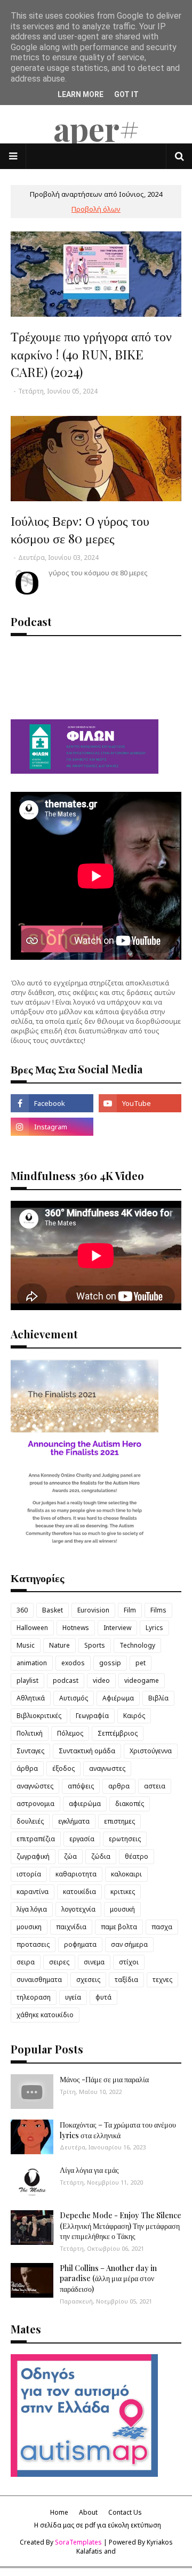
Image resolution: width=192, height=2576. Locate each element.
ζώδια (101, 1856)
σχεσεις (88, 1980)
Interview (117, 1628)
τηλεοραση (34, 1997)
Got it (126, 94)
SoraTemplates (78, 2542)
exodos (73, 1663)
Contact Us (125, 2512)
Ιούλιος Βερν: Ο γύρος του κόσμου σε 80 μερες (80, 529)
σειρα (26, 1962)
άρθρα (27, 1768)
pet (141, 1663)
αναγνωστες (107, 1768)
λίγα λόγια (32, 1909)
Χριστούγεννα (151, 1751)
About (88, 2512)
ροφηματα (80, 1944)
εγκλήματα (74, 1821)
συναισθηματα (39, 1980)
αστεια (155, 1786)
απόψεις (81, 1786)
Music (26, 1645)
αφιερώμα (85, 1804)
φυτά (103, 1997)
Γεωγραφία (92, 1716)
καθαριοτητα (76, 1874)
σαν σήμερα (129, 1944)
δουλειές (30, 1821)
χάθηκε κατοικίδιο (45, 2015)
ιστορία (29, 1874)
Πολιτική (30, 1733)
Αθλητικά (31, 1698)
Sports (95, 1645)
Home (59, 2512)
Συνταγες (30, 1751)
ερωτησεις (125, 1839)
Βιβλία (158, 1698)
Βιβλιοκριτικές (39, 1716)
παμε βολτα (119, 1927)
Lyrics (154, 1628)
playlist (27, 1680)
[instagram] (52, 1127)
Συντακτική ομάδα (87, 1751)
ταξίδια (126, 1980)
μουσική (122, 1909)
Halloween (32, 1628)
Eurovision (93, 1610)
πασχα (162, 1927)
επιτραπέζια (36, 1839)
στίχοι (129, 1962)
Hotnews (76, 1628)
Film (130, 1610)
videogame (142, 1680)
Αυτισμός (74, 1698)
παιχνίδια (71, 1927)
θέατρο (137, 1856)
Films (158, 1610)
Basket (53, 1610)
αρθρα (119, 1786)
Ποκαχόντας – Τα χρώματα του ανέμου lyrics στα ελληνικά (118, 2130)
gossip (110, 1663)
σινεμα (94, 1962)
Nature (59, 1645)
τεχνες (162, 1980)
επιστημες (119, 1821)
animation (32, 1663)
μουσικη (29, 1927)
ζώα (70, 1856)
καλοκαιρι (126, 1874)
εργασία (82, 1839)
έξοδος (63, 1768)
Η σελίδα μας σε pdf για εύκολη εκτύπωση (98, 2525)
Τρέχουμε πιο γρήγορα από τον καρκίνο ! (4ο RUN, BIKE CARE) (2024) (91, 354)
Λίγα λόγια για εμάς (89, 2170)
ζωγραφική (33, 1856)
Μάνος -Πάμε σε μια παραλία (104, 2079)
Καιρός (134, 1716)
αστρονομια (35, 1804)
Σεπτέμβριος (118, 1733)
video (101, 1680)
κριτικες (123, 1892)
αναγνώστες (35, 1786)
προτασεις (33, 1944)
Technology (137, 1645)
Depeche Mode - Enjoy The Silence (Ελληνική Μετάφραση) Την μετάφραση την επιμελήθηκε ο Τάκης (121, 2226)
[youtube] (140, 1103)
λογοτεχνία (78, 1909)
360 (22, 1610)
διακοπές (130, 1804)
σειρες (59, 1962)
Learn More (81, 94)
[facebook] (52, 1103)
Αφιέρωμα (118, 1698)
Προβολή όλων (96, 209)
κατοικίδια (79, 1892)
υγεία (73, 1997)
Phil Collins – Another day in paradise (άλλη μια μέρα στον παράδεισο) (108, 2278)
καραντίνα (33, 1892)
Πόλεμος (70, 1733)
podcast (66, 1680)
